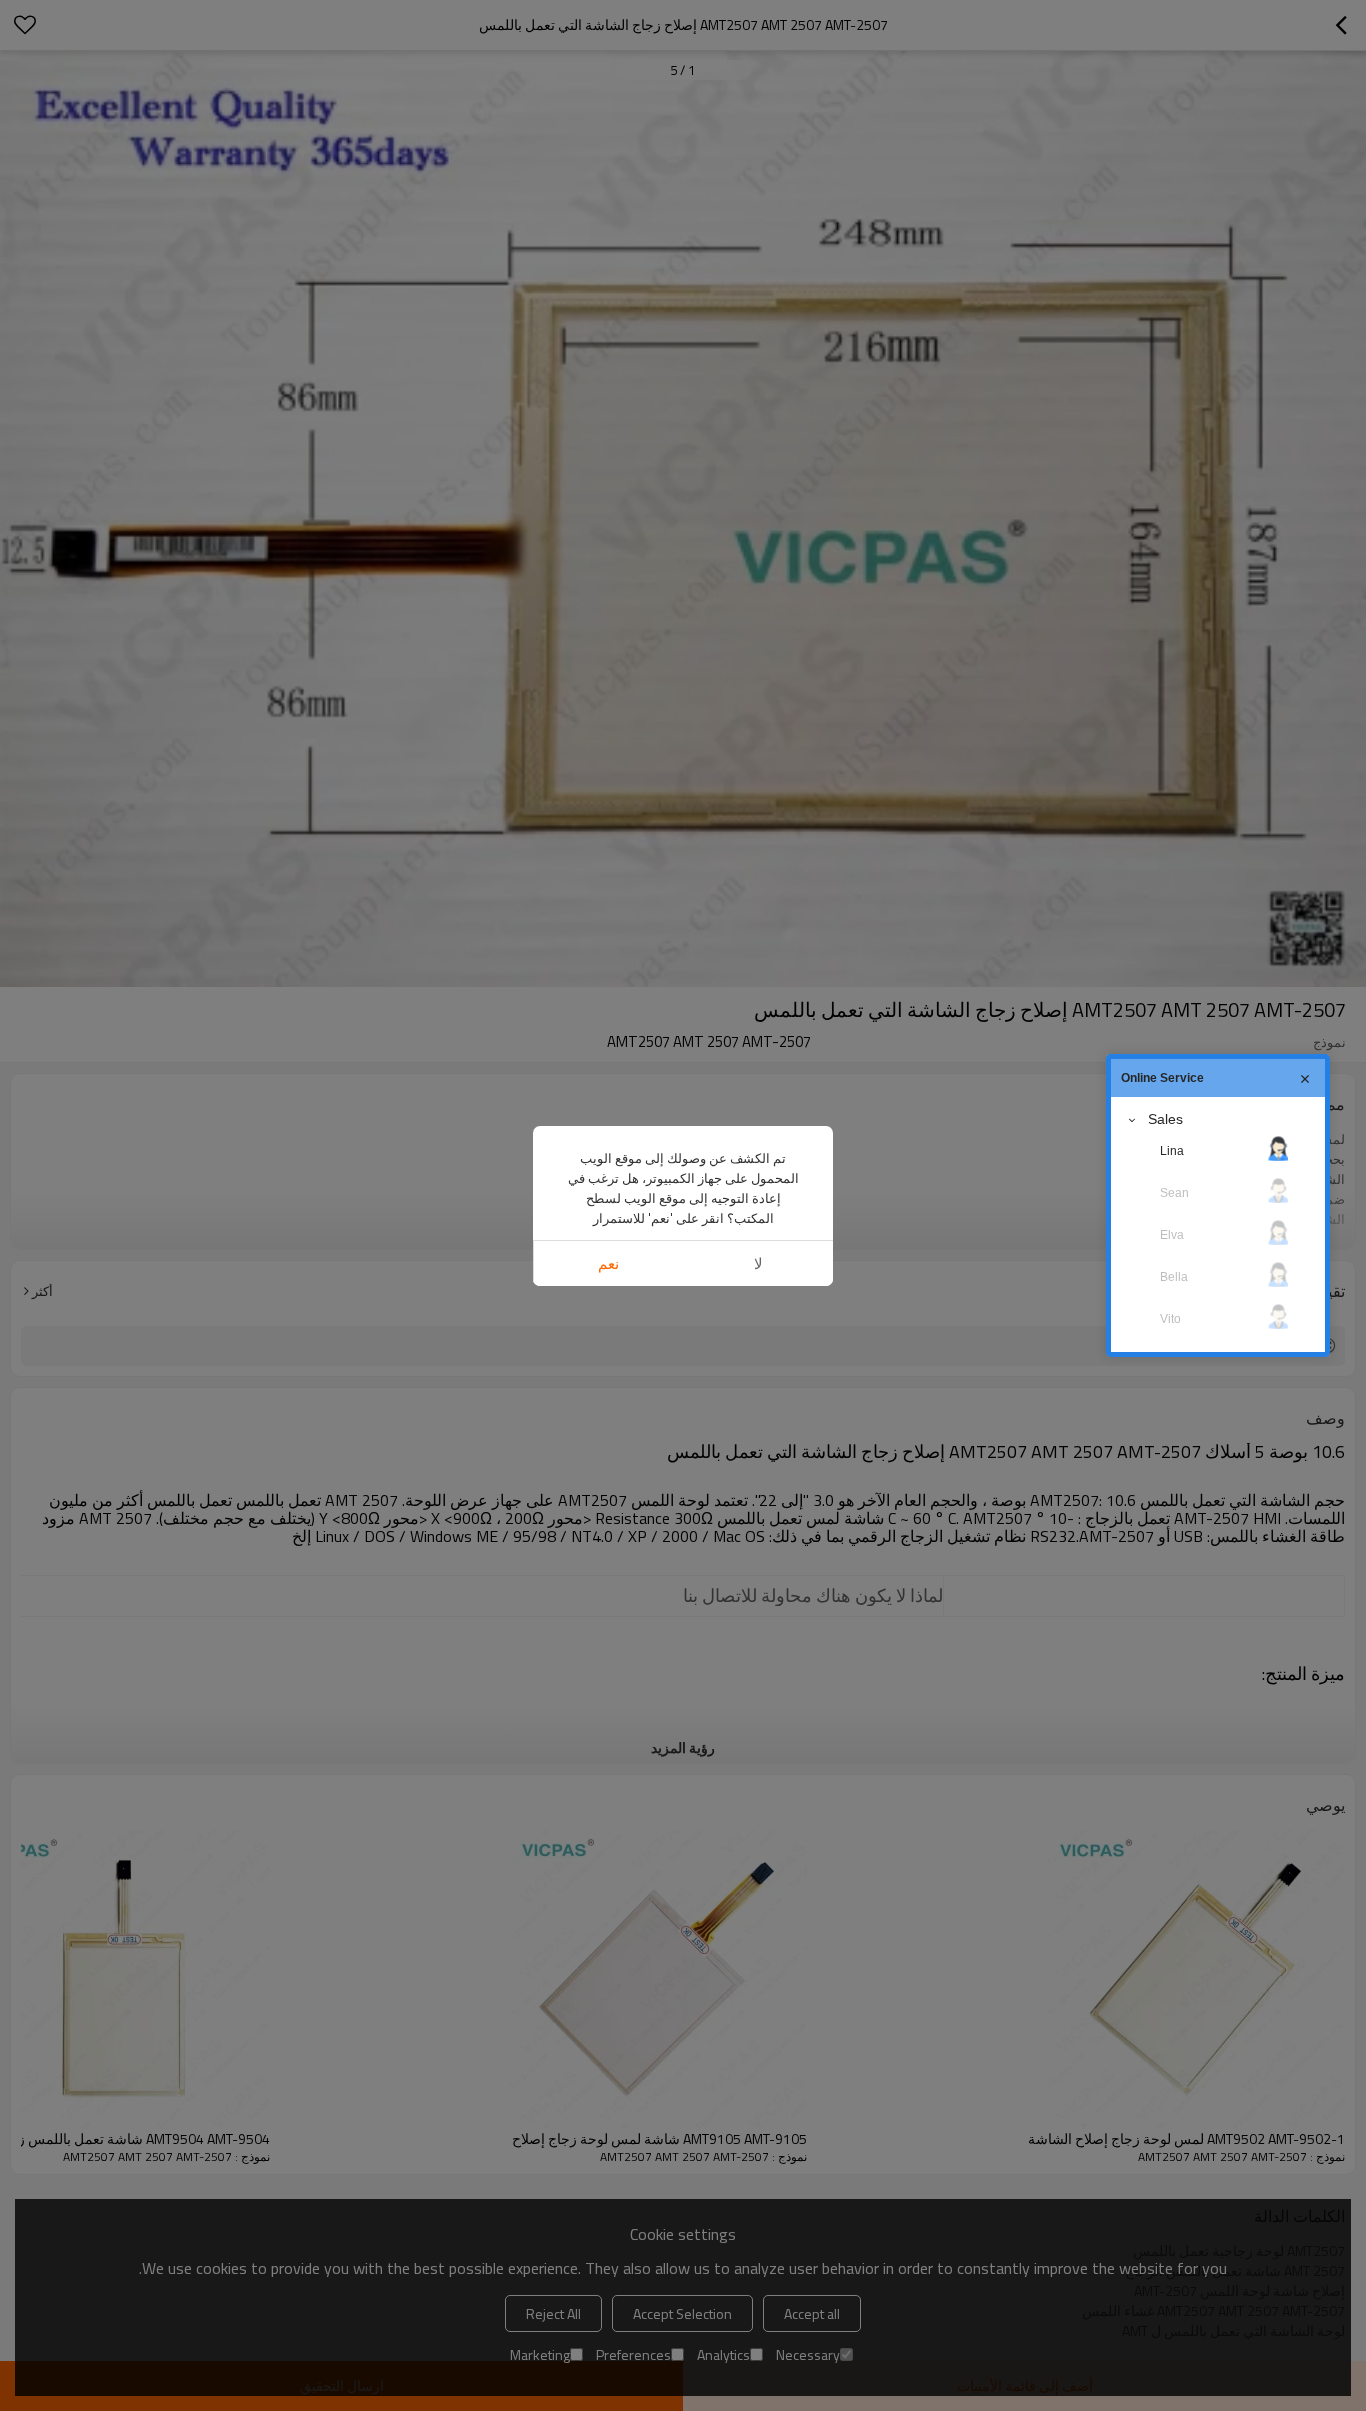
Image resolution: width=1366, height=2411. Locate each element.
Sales (1165, 1119)
